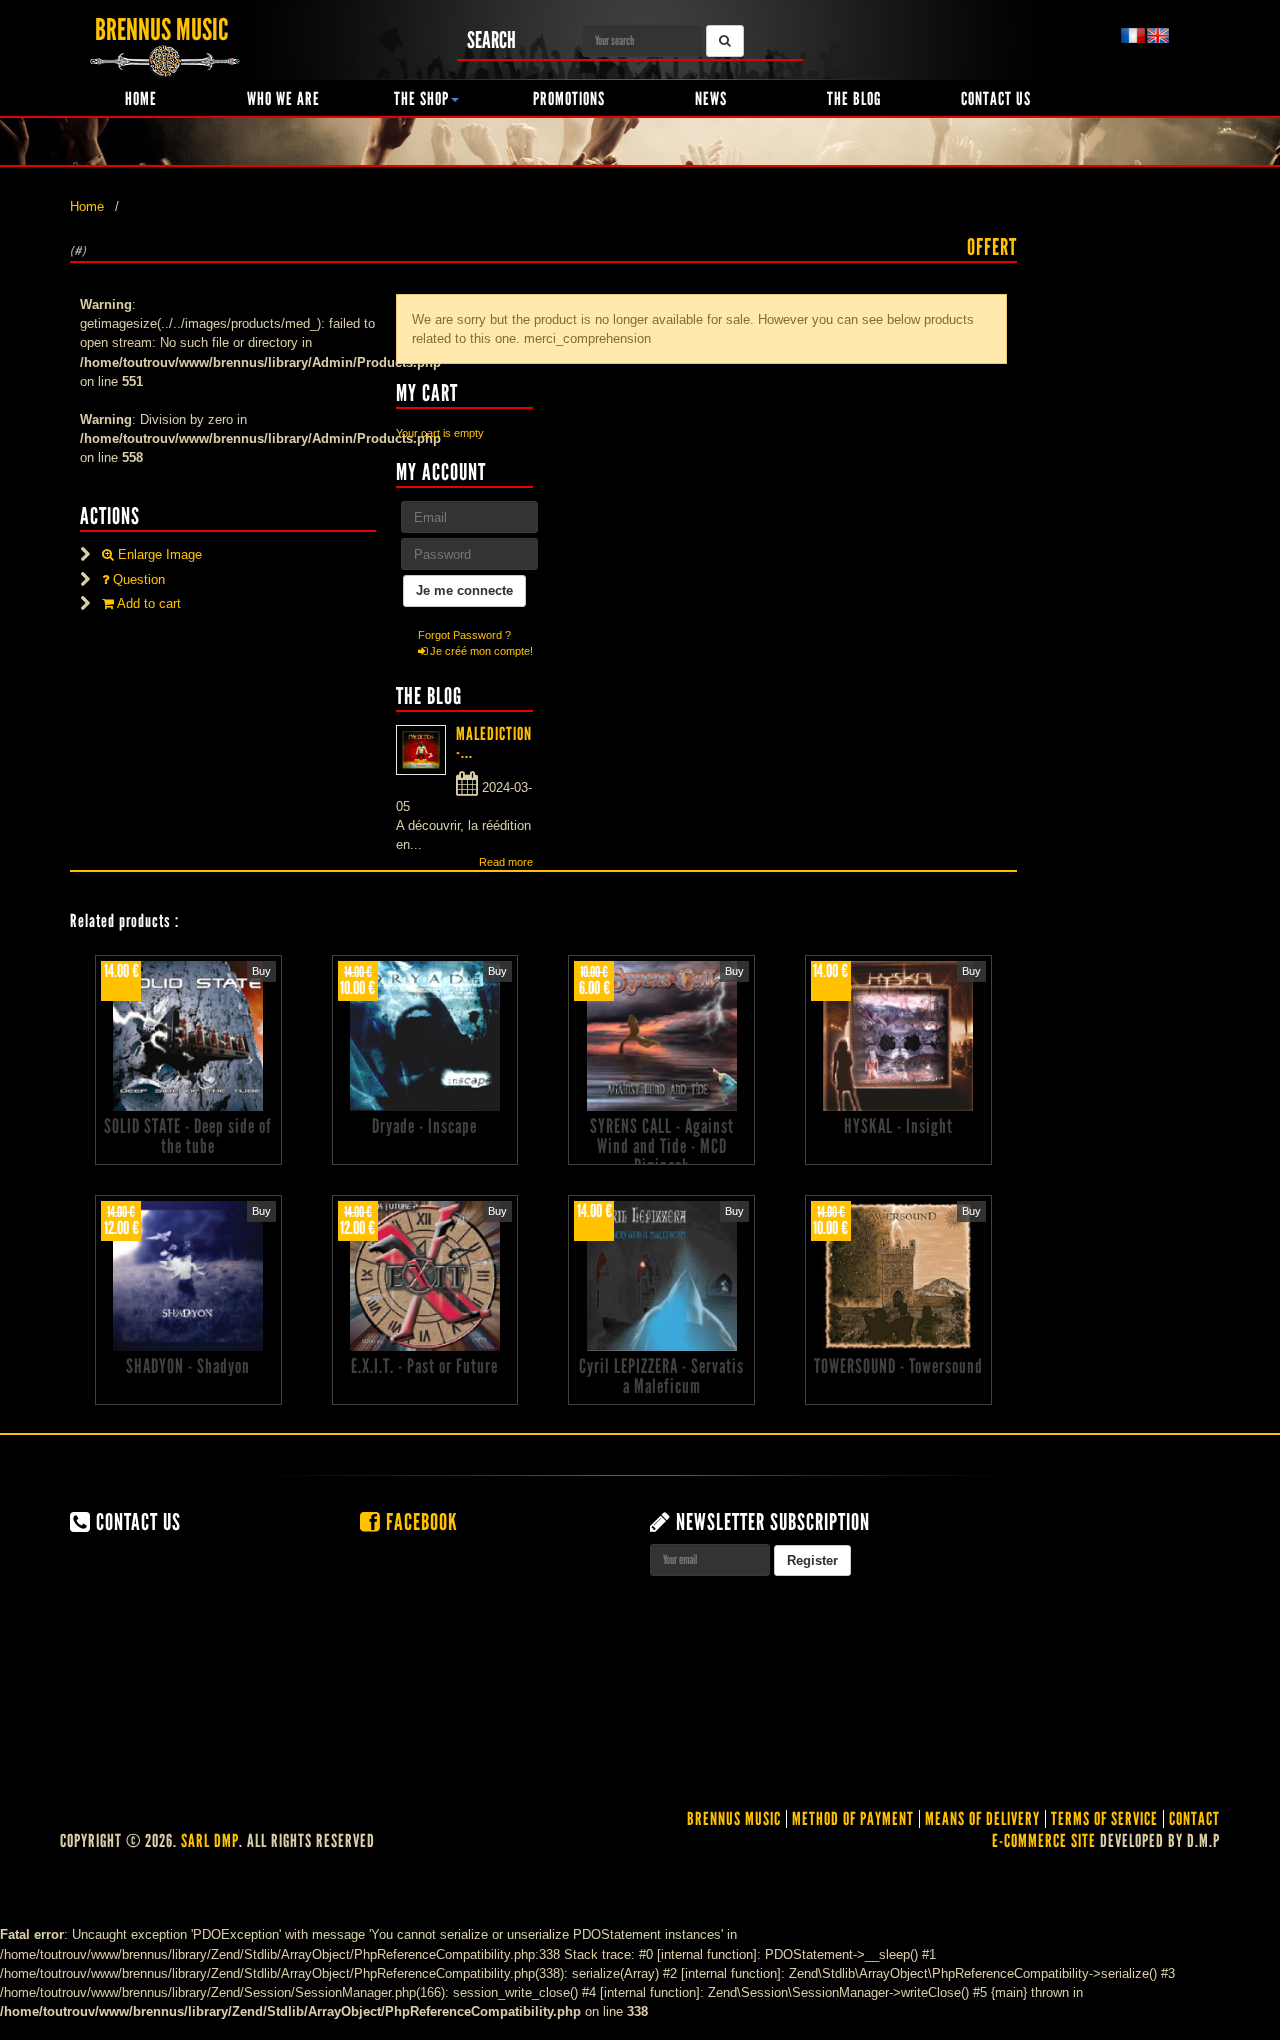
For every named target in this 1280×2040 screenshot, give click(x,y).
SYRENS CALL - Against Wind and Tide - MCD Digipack (662, 1146)
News (711, 99)
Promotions (569, 99)
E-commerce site (1044, 1841)
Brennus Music (734, 1819)
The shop (421, 99)
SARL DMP (210, 1841)
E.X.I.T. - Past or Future (424, 1366)
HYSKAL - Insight (898, 1126)
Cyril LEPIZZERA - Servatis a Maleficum (661, 1376)
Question (137, 579)
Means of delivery (982, 1819)
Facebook (419, 1522)
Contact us (996, 99)
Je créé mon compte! (480, 651)
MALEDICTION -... (494, 743)
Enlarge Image (158, 554)
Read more (506, 862)
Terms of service (1104, 1819)
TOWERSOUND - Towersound (898, 1366)
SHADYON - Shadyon (188, 1366)
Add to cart (147, 603)
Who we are (283, 99)
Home (141, 99)
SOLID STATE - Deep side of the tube (188, 1136)
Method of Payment (853, 1819)
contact (1194, 1819)
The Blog (854, 99)
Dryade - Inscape (424, 1126)
